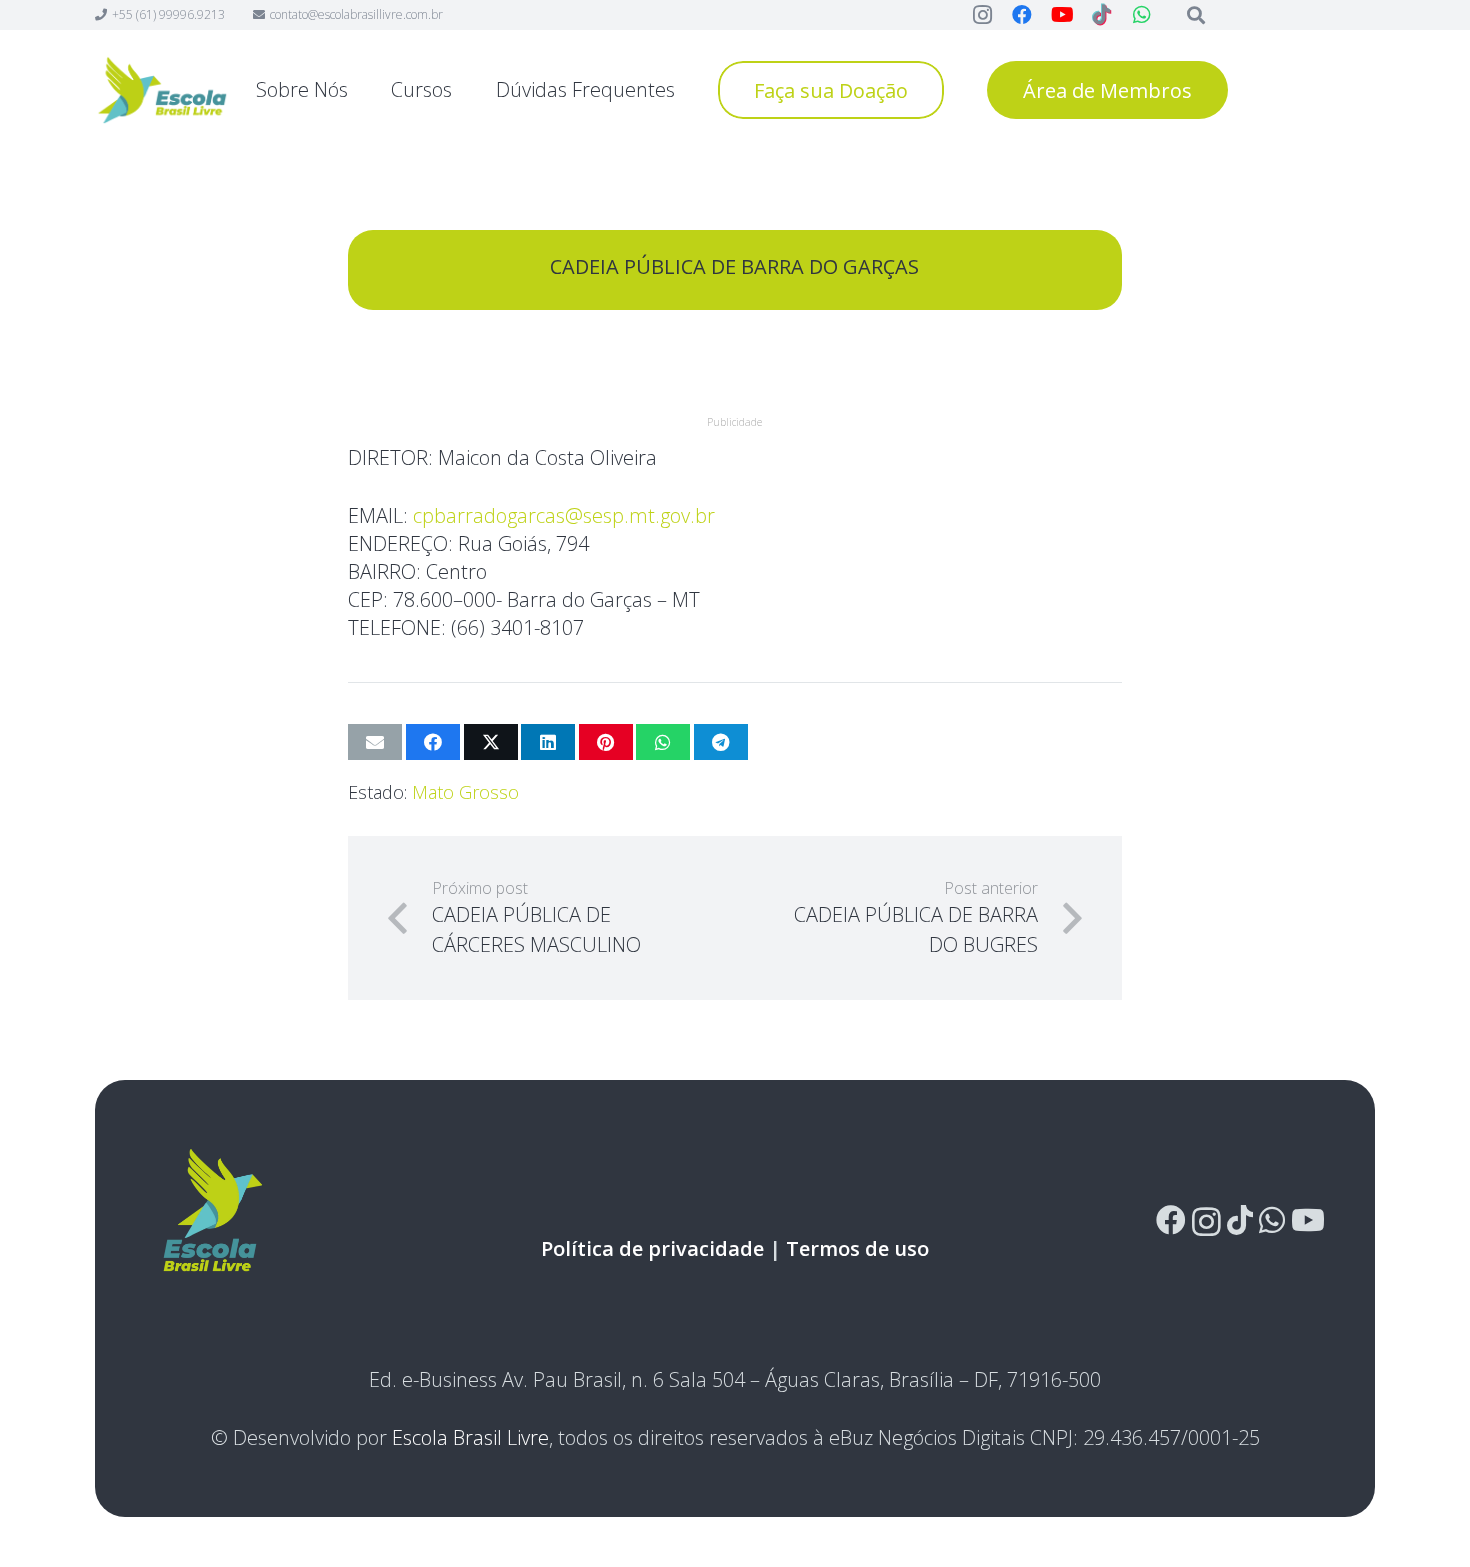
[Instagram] (1206, 1221)
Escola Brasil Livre (470, 1437)
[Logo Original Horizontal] (162, 90)
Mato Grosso (465, 792)
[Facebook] (1171, 1220)
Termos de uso (857, 1248)
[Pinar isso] (606, 742)
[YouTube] (1308, 1220)
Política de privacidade (652, 1248)
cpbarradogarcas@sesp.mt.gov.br (564, 515)
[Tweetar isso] (491, 742)
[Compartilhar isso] (433, 742)
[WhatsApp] (1272, 1220)
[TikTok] (1240, 1220)
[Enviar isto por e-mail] (375, 742)
